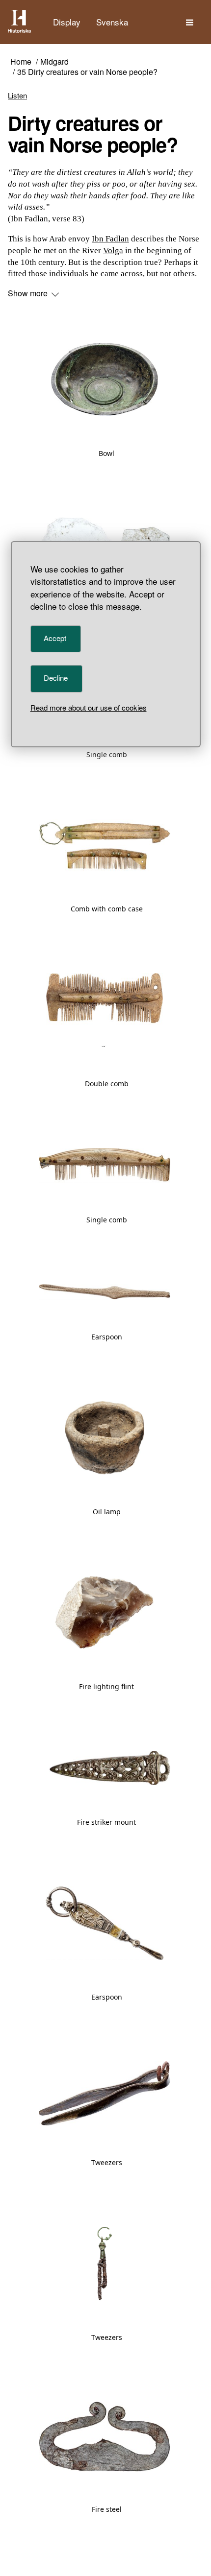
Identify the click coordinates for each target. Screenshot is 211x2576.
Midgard (54, 62)
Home (21, 62)
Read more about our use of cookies (89, 707)
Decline (56, 678)
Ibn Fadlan (110, 239)
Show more (29, 293)
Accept (55, 638)
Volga (113, 250)
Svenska (112, 22)
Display (67, 22)
